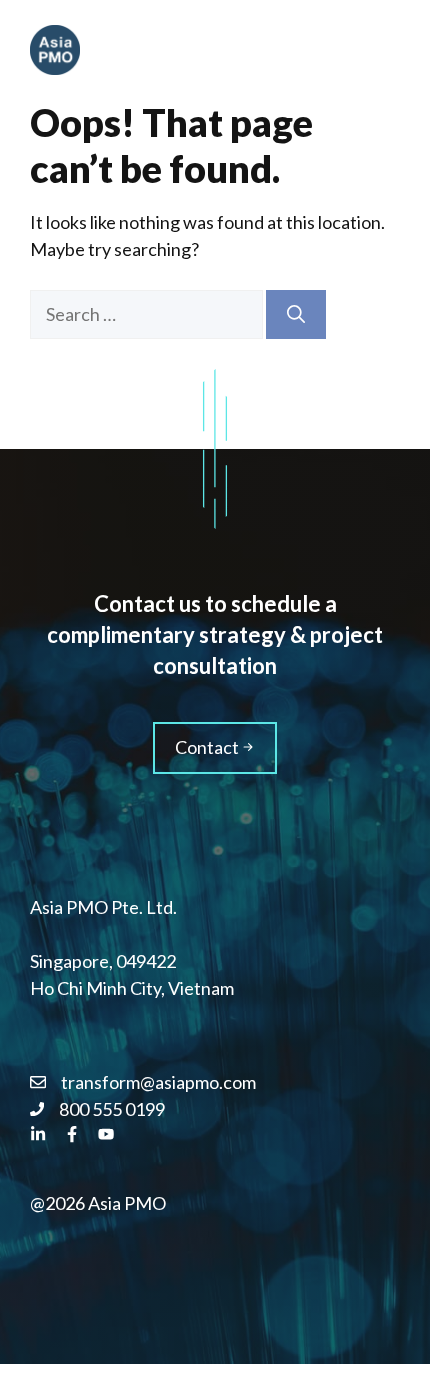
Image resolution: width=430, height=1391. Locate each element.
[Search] (296, 314)
